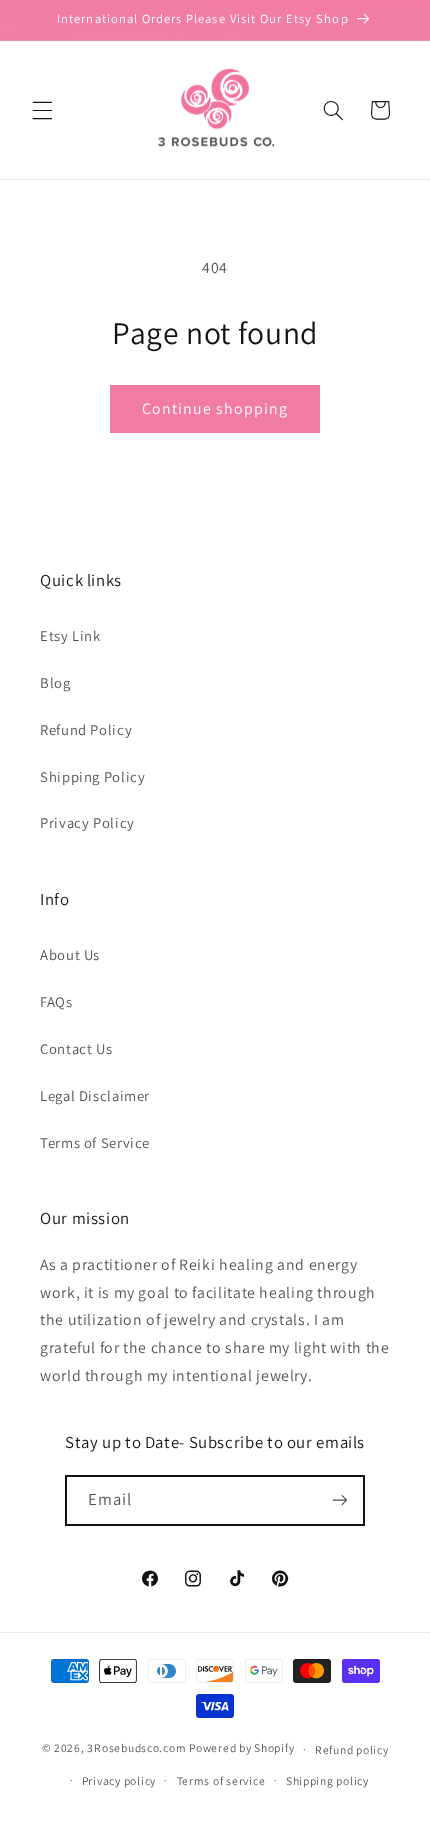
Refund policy (352, 1749)
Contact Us (76, 1048)
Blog (55, 682)
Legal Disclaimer (95, 1095)
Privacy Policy (87, 822)
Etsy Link (70, 635)
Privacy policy (119, 1780)
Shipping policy (327, 1780)
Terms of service (221, 1780)
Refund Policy (86, 729)
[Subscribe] (340, 1500)
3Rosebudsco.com (136, 1748)
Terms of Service (95, 1142)
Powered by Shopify (241, 1748)
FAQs (56, 1001)
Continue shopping (215, 408)
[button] (42, 110)
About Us (70, 954)
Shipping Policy (92, 776)
